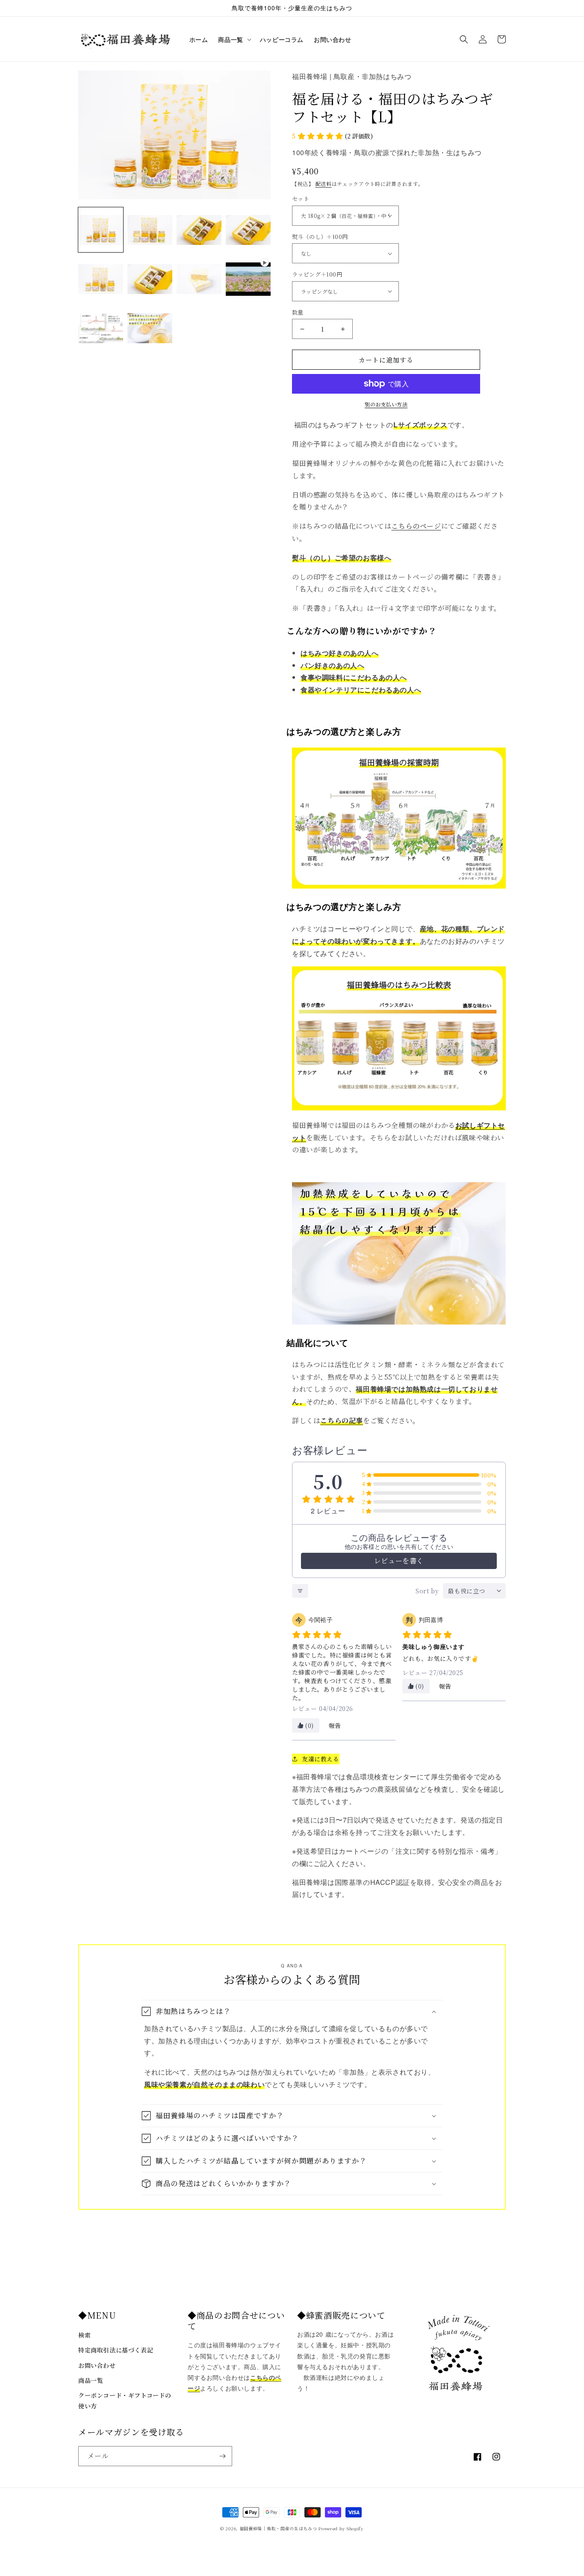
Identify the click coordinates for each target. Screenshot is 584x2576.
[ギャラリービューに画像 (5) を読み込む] (101, 279)
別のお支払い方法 (386, 404)
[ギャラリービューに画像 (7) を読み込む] (199, 279)
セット (301, 199)
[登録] (222, 2456)
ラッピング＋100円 (317, 274)
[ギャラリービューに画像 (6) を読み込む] (150, 279)
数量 (298, 312)
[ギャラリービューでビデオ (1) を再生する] (248, 279)
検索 (84, 2335)
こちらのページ (416, 526)
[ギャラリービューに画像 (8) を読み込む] (101, 328)
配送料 (324, 184)
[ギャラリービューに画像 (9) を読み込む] (150, 328)
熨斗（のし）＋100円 (320, 237)
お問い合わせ (97, 2365)
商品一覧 (91, 2380)
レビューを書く (399, 1561)
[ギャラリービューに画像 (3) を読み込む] (199, 230)
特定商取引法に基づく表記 (116, 2350)
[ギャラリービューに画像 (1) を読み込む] (101, 230)
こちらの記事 (342, 1420)
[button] (234, 39)
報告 (335, 1725)
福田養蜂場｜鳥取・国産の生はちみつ (278, 2528)
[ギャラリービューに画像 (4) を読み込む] (248, 230)
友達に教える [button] (321, 1759)
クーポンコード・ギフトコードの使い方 (125, 2401)
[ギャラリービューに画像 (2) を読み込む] (150, 230)
